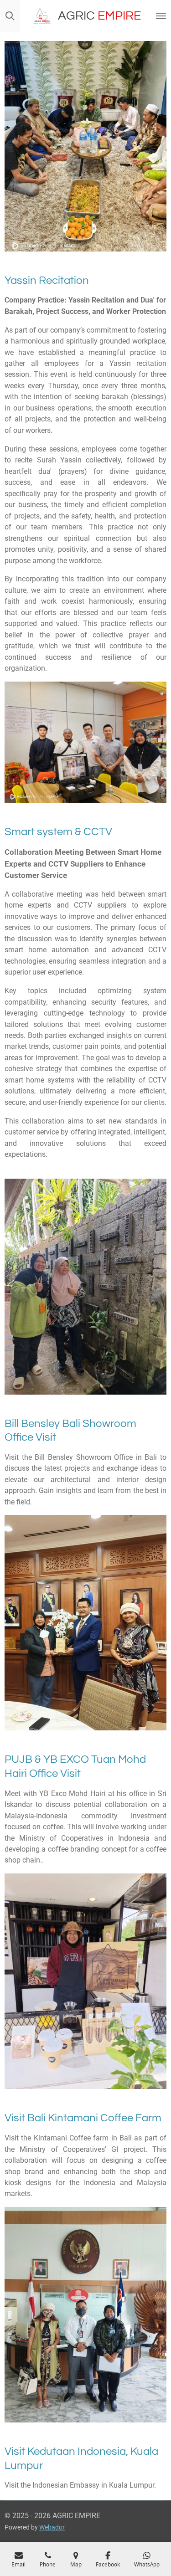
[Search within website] (10, 16)
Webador (52, 2527)
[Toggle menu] (161, 16)
